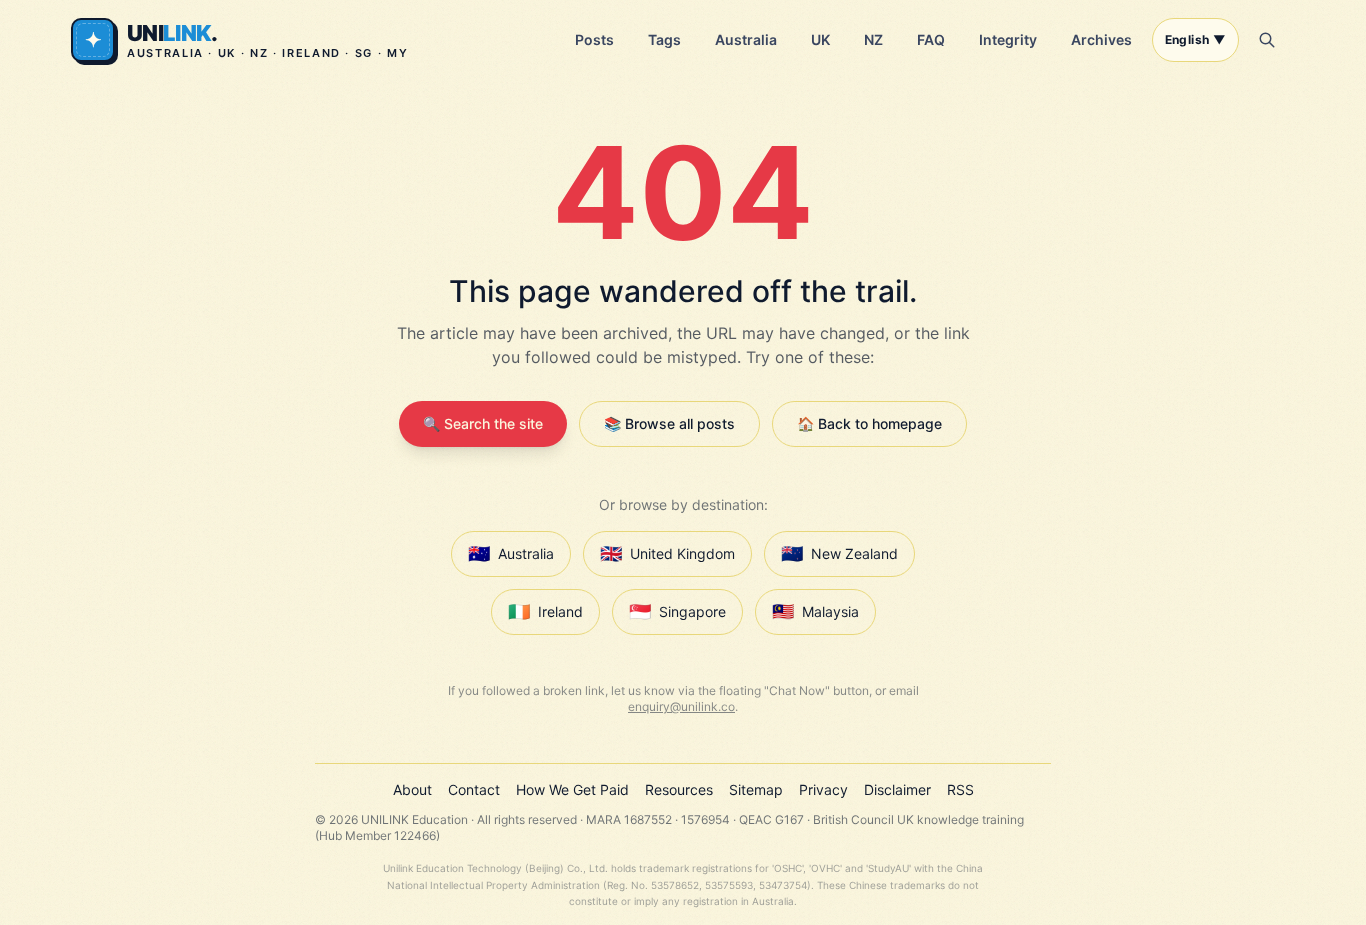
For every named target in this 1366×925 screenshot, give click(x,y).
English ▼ (1195, 39)
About (412, 789)
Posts (594, 39)
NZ (873, 39)
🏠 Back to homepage (869, 423)
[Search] (1267, 40)
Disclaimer (897, 789)
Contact (474, 789)
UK (820, 39)
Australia (746, 39)
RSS (960, 789)
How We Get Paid (572, 789)
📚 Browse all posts (669, 423)
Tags (664, 39)
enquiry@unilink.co (681, 706)
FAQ (931, 39)
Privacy (823, 789)
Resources (679, 789)
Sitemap (756, 789)
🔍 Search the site (483, 423)
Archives (1101, 39)
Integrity (1008, 39)
